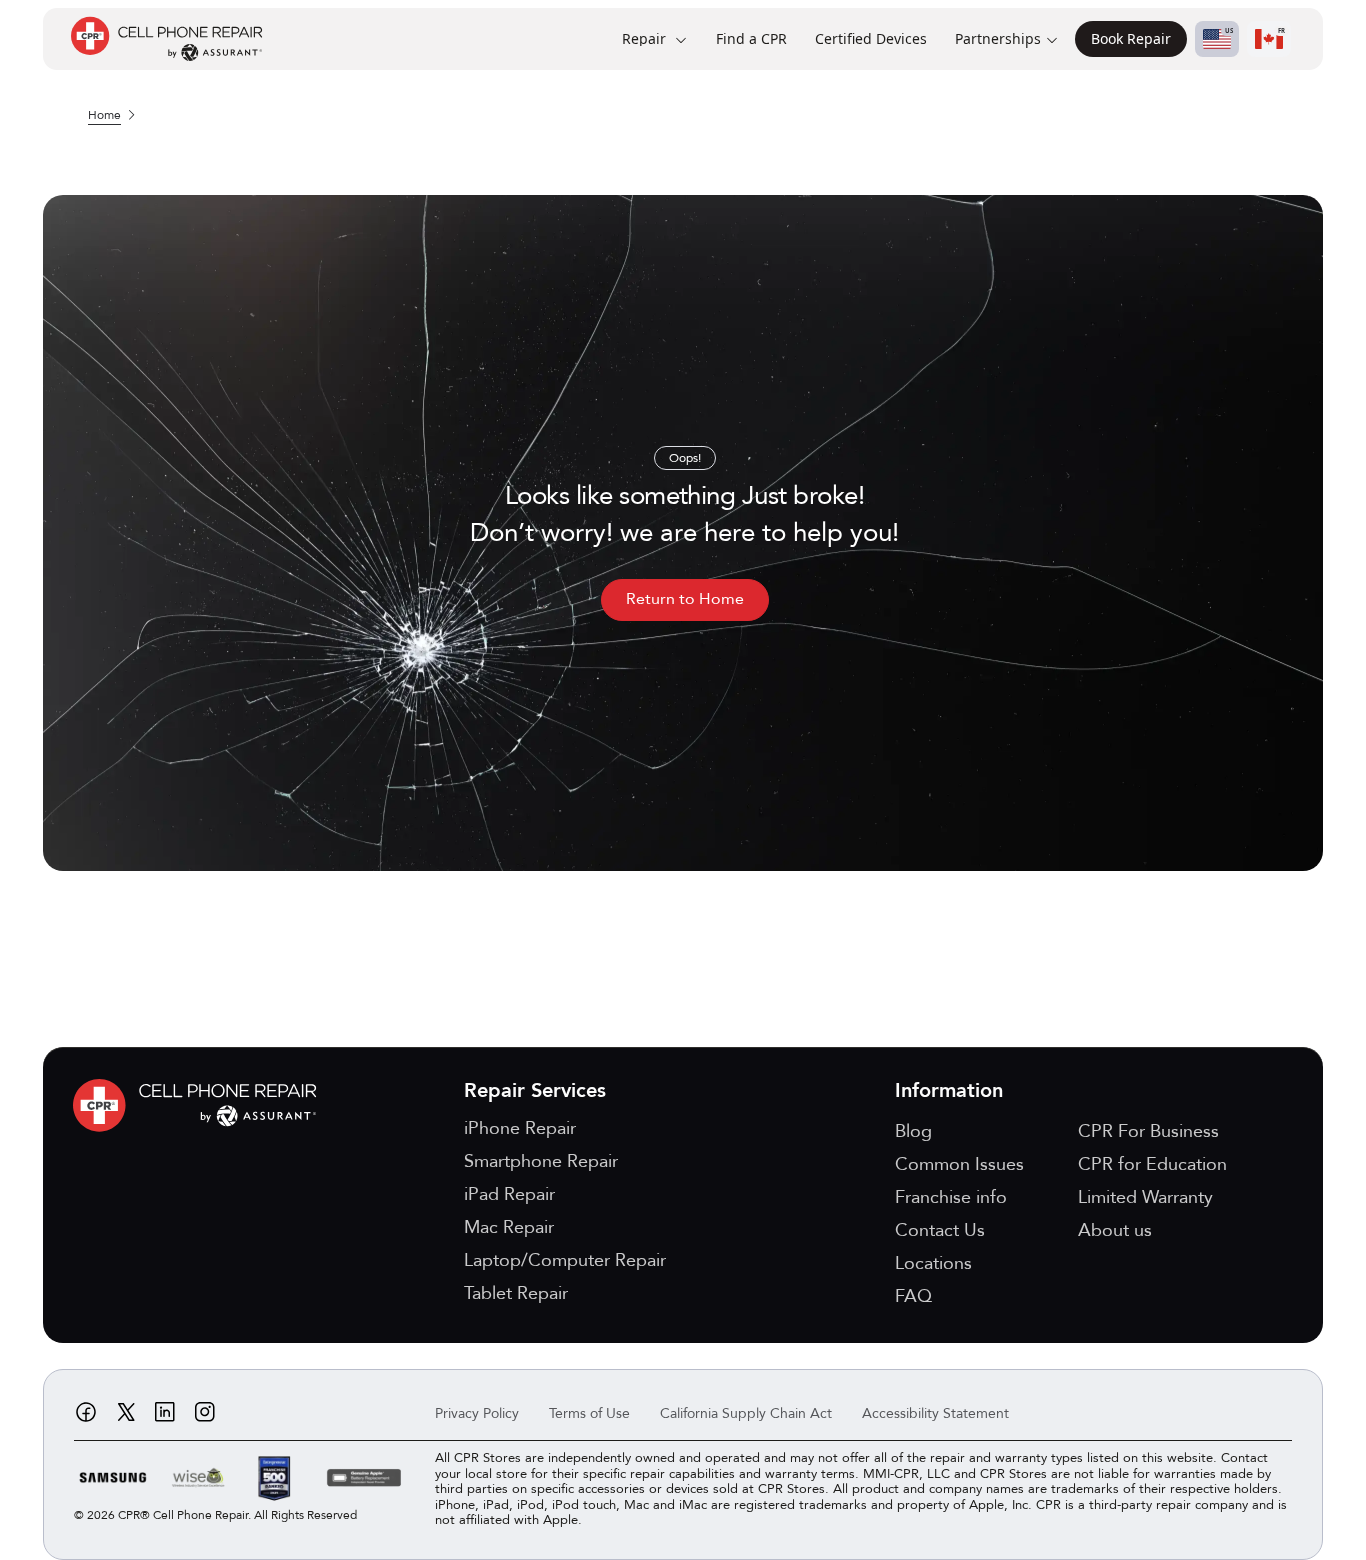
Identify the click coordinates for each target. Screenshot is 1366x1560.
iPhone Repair (520, 1128)
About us (1115, 1230)
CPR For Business (1148, 1131)
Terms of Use (589, 1413)
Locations (933, 1263)
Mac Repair (509, 1227)
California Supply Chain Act (746, 1413)
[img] (200, 1105)
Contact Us (940, 1230)
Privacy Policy (477, 1413)
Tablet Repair (516, 1293)
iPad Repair (509, 1194)
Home (104, 115)
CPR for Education (1152, 1164)
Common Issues (959, 1164)
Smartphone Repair (541, 1161)
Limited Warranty (1145, 1197)
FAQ (913, 1296)
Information (949, 1090)
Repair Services (535, 1090)
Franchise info (951, 1197)
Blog (913, 1131)
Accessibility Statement (935, 1413)
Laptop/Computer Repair (565, 1260)
